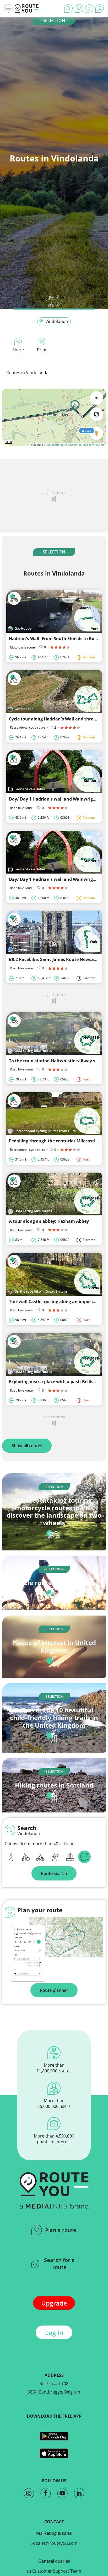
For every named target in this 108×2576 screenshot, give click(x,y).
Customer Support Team (56, 2571)
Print (42, 350)
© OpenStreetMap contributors (85, 445)
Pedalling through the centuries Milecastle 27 (56, 1141)
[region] (54, 417)
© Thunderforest (54, 445)
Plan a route (61, 2230)
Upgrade (54, 2303)
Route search (54, 1873)
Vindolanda (57, 321)
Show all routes (27, 1446)
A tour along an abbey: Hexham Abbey (49, 1221)
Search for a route (59, 2264)
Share (18, 350)
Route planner (54, 1990)
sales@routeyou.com (56, 2543)
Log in (54, 2332)
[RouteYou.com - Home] (27, 8)
